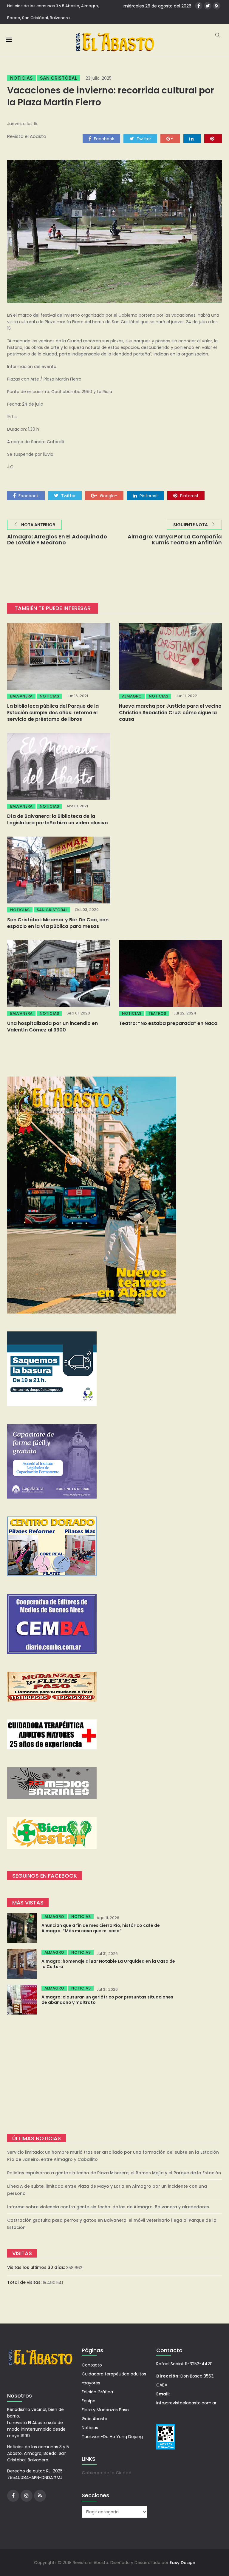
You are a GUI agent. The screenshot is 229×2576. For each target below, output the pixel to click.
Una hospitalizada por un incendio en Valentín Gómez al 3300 (52, 1027)
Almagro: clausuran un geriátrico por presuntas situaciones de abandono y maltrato (107, 2000)
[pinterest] (213, 138)
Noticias (21, 78)
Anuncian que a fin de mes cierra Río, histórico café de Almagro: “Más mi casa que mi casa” (101, 1928)
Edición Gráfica (97, 2392)
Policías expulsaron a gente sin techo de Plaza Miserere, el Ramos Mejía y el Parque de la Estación (114, 2173)
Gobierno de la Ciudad (107, 2473)
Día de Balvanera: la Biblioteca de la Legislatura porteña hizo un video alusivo (58, 819)
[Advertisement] (114, 2074)
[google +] (170, 138)
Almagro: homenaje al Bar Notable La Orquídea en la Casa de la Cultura (108, 1964)
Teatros (157, 1013)
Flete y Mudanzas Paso (105, 2410)
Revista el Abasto (27, 136)
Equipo (89, 2401)
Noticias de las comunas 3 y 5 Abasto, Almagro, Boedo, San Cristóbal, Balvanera (53, 12)
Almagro (132, 696)
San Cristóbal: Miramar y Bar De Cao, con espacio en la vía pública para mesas (58, 923)
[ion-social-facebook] (199, 6)
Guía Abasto (95, 2419)
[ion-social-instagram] (27, 2496)
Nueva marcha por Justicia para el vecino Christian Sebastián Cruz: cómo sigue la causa (170, 713)
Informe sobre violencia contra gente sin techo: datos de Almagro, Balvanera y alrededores (108, 2207)
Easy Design (182, 2563)
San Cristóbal (58, 78)
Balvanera (21, 696)
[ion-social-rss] (217, 6)
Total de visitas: (25, 2282)
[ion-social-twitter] (208, 6)
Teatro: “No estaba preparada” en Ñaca (168, 1023)
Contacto (92, 2365)
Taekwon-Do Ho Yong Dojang (112, 2437)
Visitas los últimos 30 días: (37, 2267)
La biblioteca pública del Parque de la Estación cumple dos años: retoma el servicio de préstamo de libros (53, 713)
